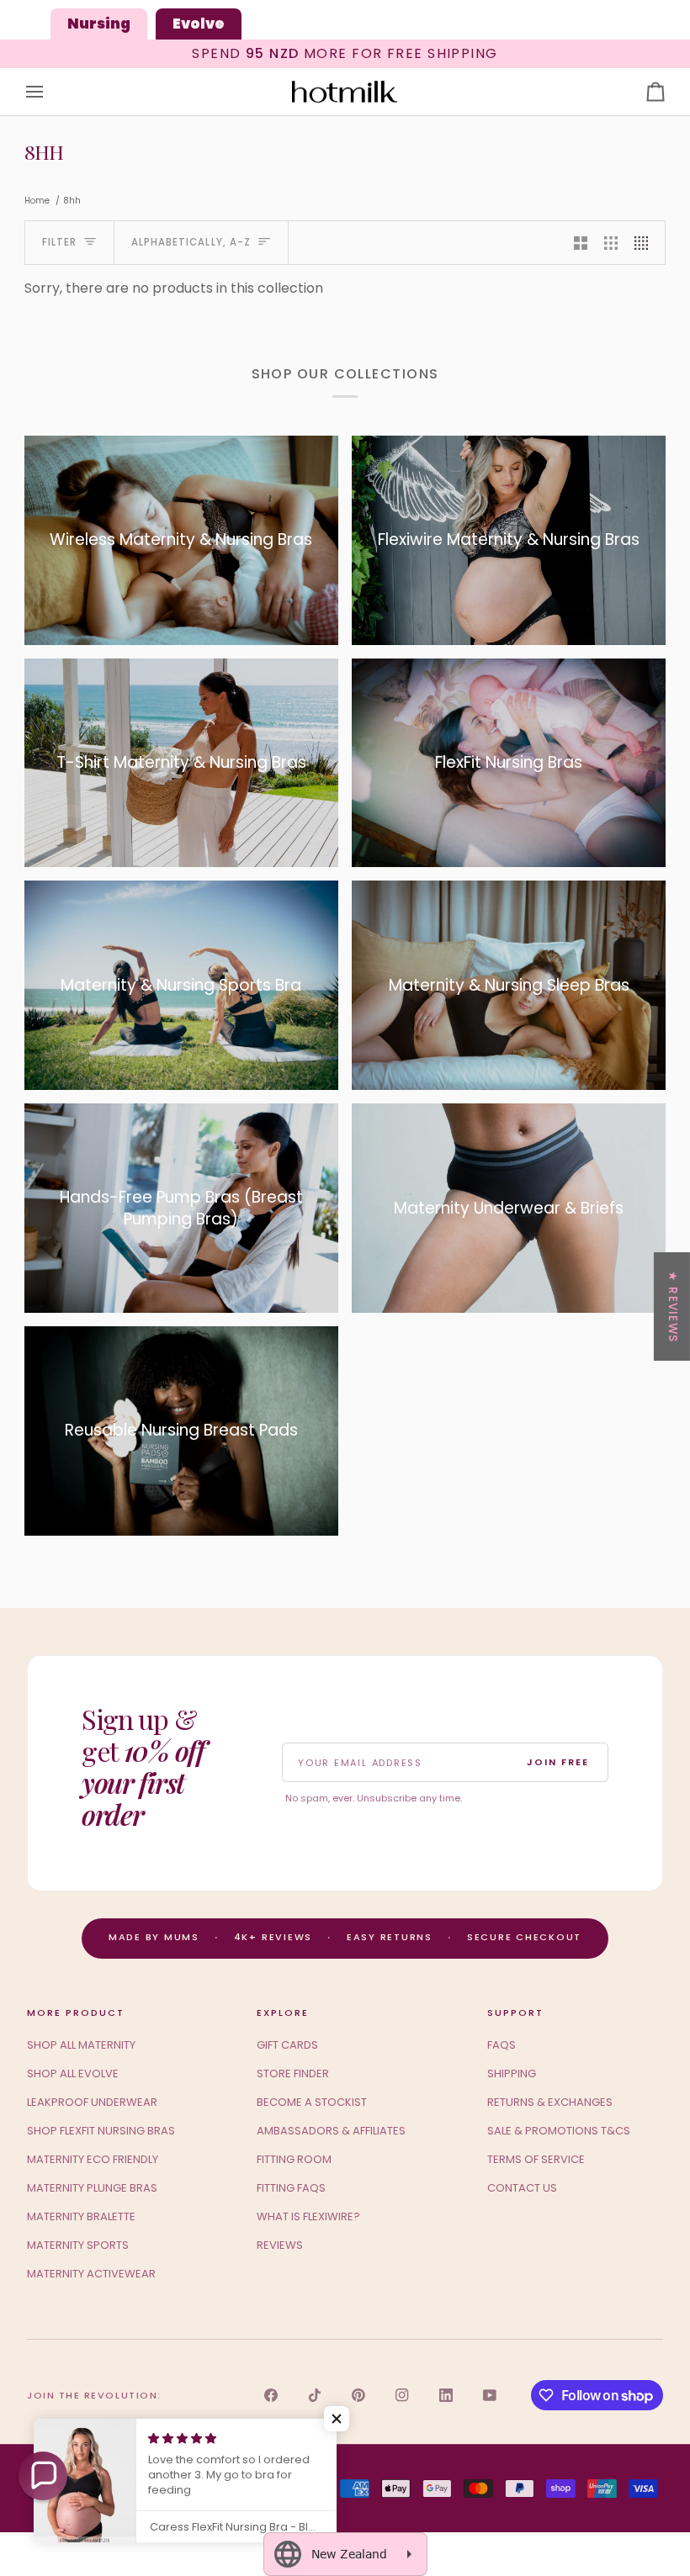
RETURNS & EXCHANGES (550, 2102)
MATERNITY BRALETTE (81, 2216)
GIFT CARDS (287, 2045)
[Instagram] (402, 2395)
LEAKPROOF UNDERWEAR (92, 2102)
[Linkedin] (446, 2395)
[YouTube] (490, 2395)
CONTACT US (522, 2188)
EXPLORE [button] (283, 2013)
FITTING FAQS (291, 2188)
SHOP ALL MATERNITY (81, 2045)
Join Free (558, 1762)
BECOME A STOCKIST (312, 2102)
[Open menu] (50, 92)
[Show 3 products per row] (611, 243)
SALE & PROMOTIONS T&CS (559, 2131)
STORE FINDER (293, 2073)
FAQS (502, 2045)
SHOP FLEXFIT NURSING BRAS (101, 2131)
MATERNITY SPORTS (78, 2245)
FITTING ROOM (294, 2159)
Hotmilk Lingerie (93, 2488)
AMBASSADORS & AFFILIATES (331, 2131)
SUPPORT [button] (515, 2013)
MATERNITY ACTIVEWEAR (91, 2274)
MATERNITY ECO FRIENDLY (93, 2159)
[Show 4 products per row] (645, 243)
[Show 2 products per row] (581, 243)
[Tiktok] (315, 2395)
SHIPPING (512, 2073)
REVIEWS (280, 2245)
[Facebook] (271, 2395)
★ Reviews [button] (673, 1306)
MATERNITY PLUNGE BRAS (92, 2188)
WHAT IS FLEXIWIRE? (308, 2216)
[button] (43, 2476)
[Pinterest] (358, 2395)
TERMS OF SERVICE (536, 2159)
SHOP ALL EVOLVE (73, 2073)
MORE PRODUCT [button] (76, 2013)
